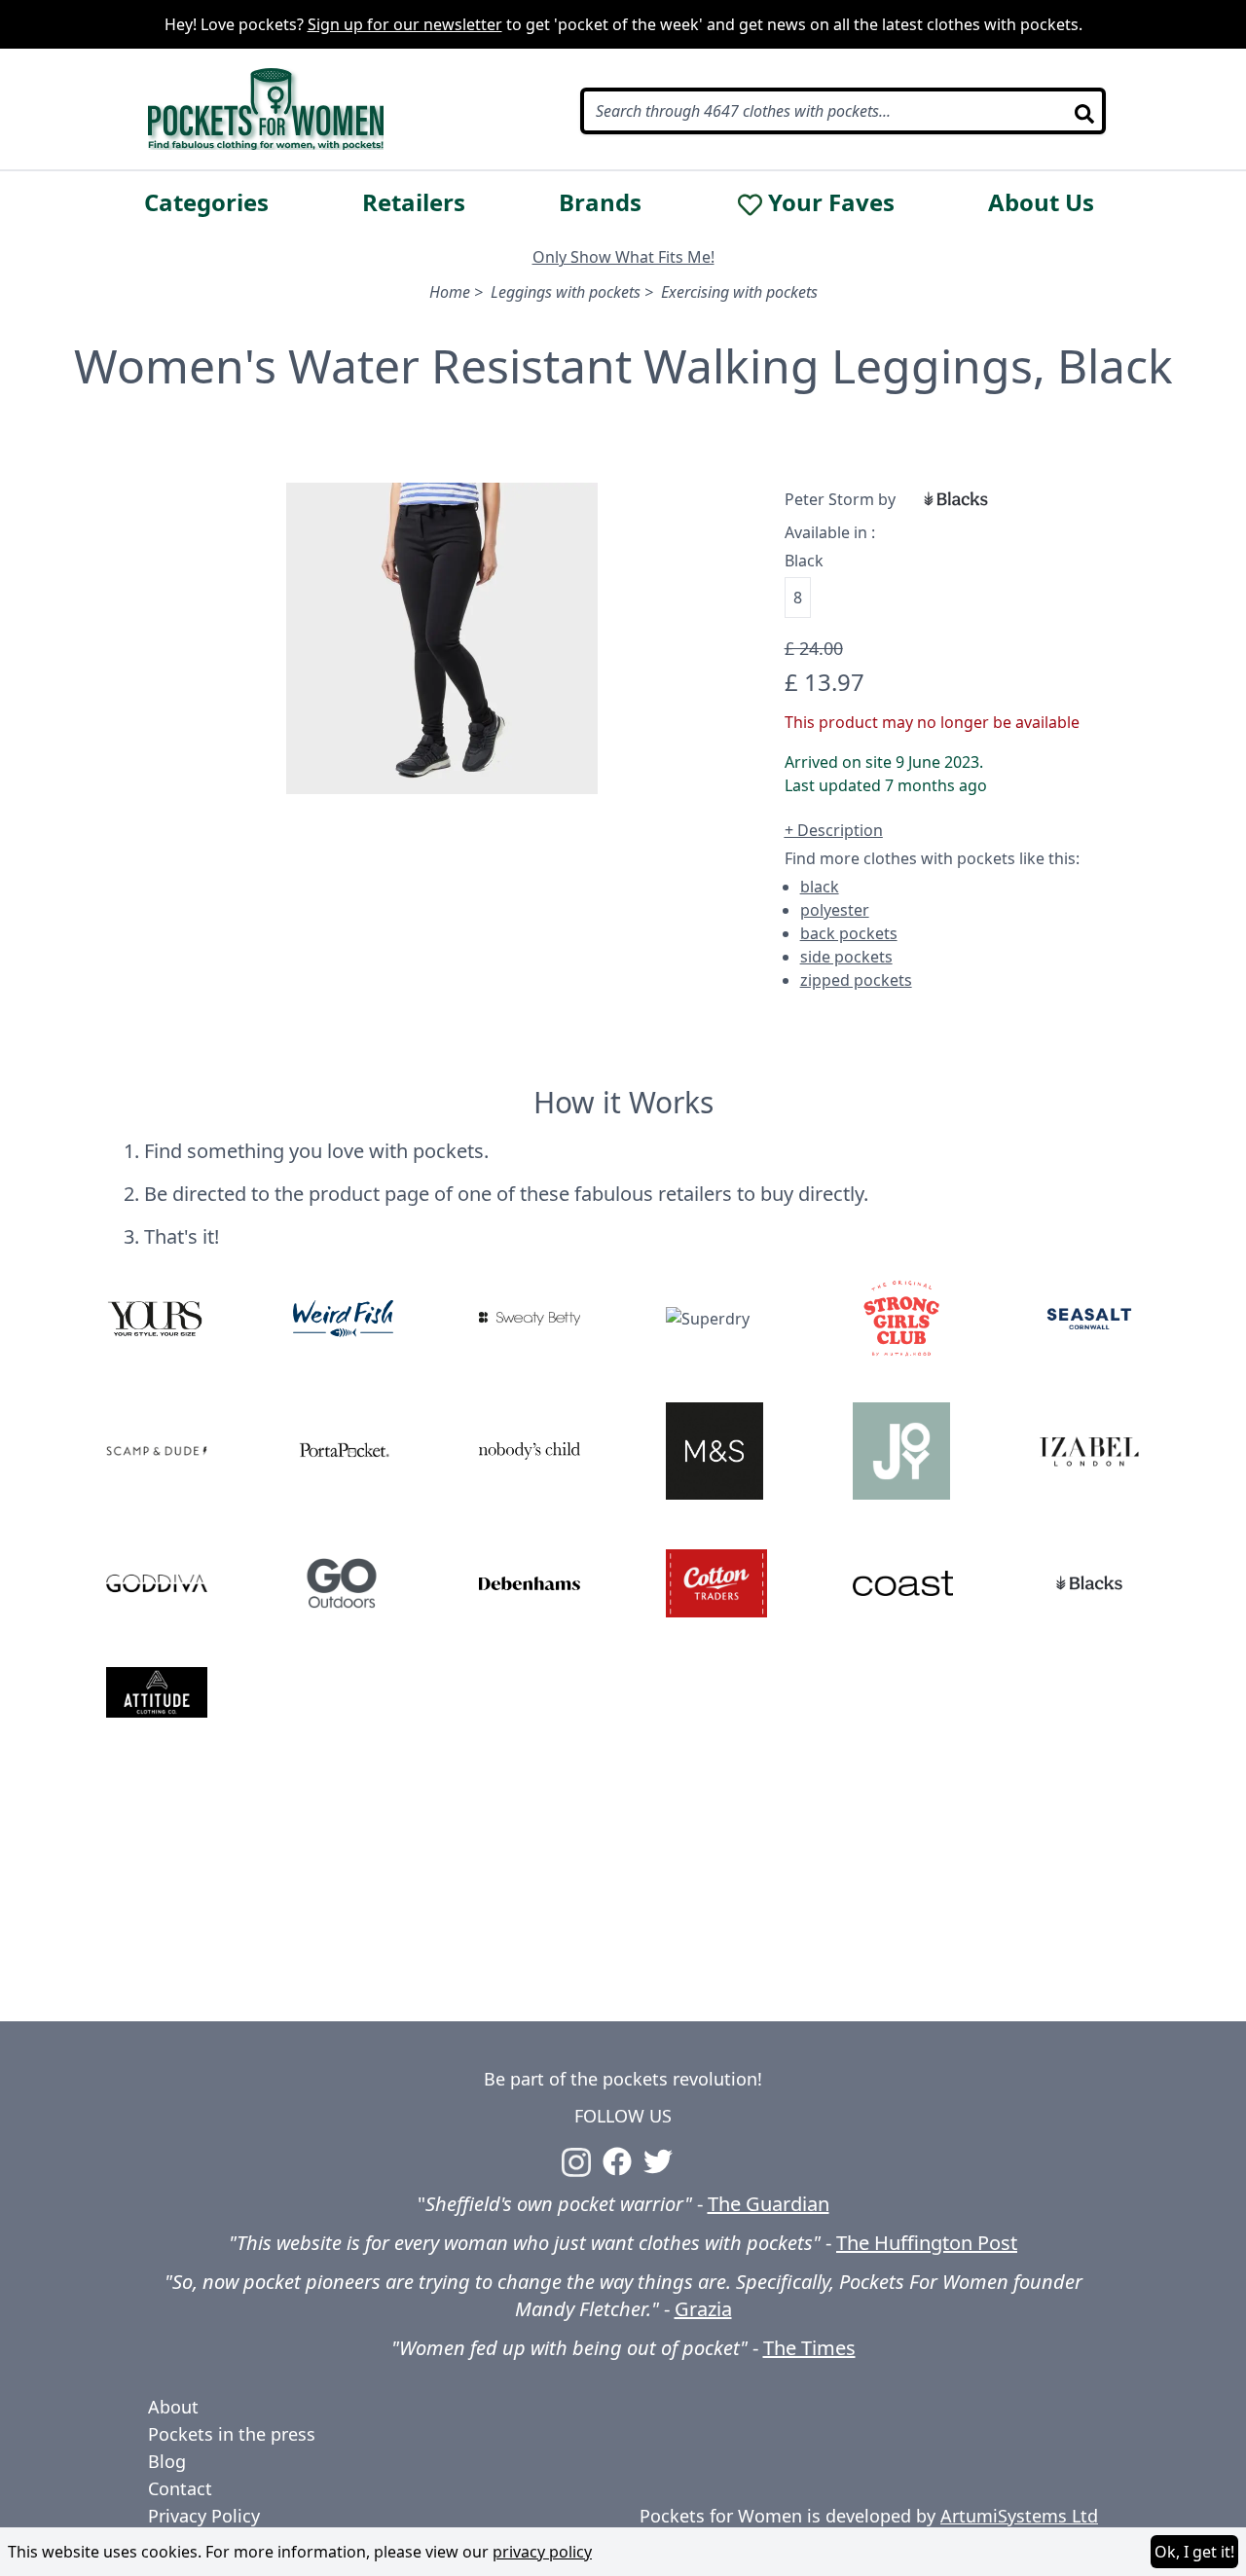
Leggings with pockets (566, 292)
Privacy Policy (204, 2516)
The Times (809, 2348)
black (820, 887)
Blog (167, 2461)
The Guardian (769, 2204)
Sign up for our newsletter (405, 24)
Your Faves (831, 202)
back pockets (849, 933)
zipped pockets (856, 980)
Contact (180, 2488)
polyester (835, 910)
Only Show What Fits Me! (623, 257)
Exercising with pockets (739, 292)
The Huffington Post (927, 2243)
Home (450, 292)
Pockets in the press (232, 2434)
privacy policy (542, 2552)
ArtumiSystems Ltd (1019, 2516)
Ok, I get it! (1194, 2552)
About (173, 2407)
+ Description (834, 830)
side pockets (846, 957)
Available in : (830, 532)
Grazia (703, 2309)
